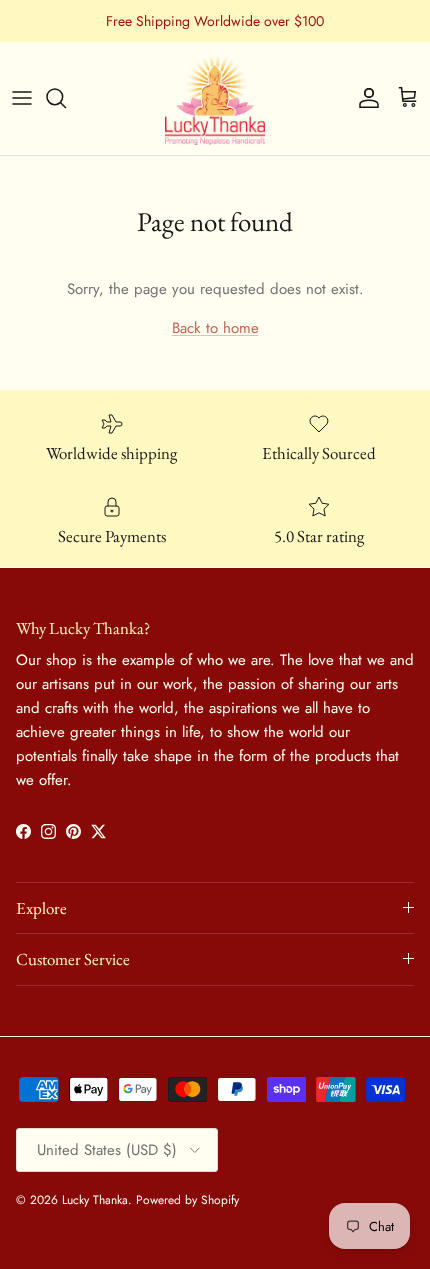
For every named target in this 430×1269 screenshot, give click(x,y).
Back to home (215, 328)
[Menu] (22, 98)
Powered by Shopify (187, 1200)
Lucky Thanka (95, 1200)
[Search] (66, 98)
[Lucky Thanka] (215, 98)
